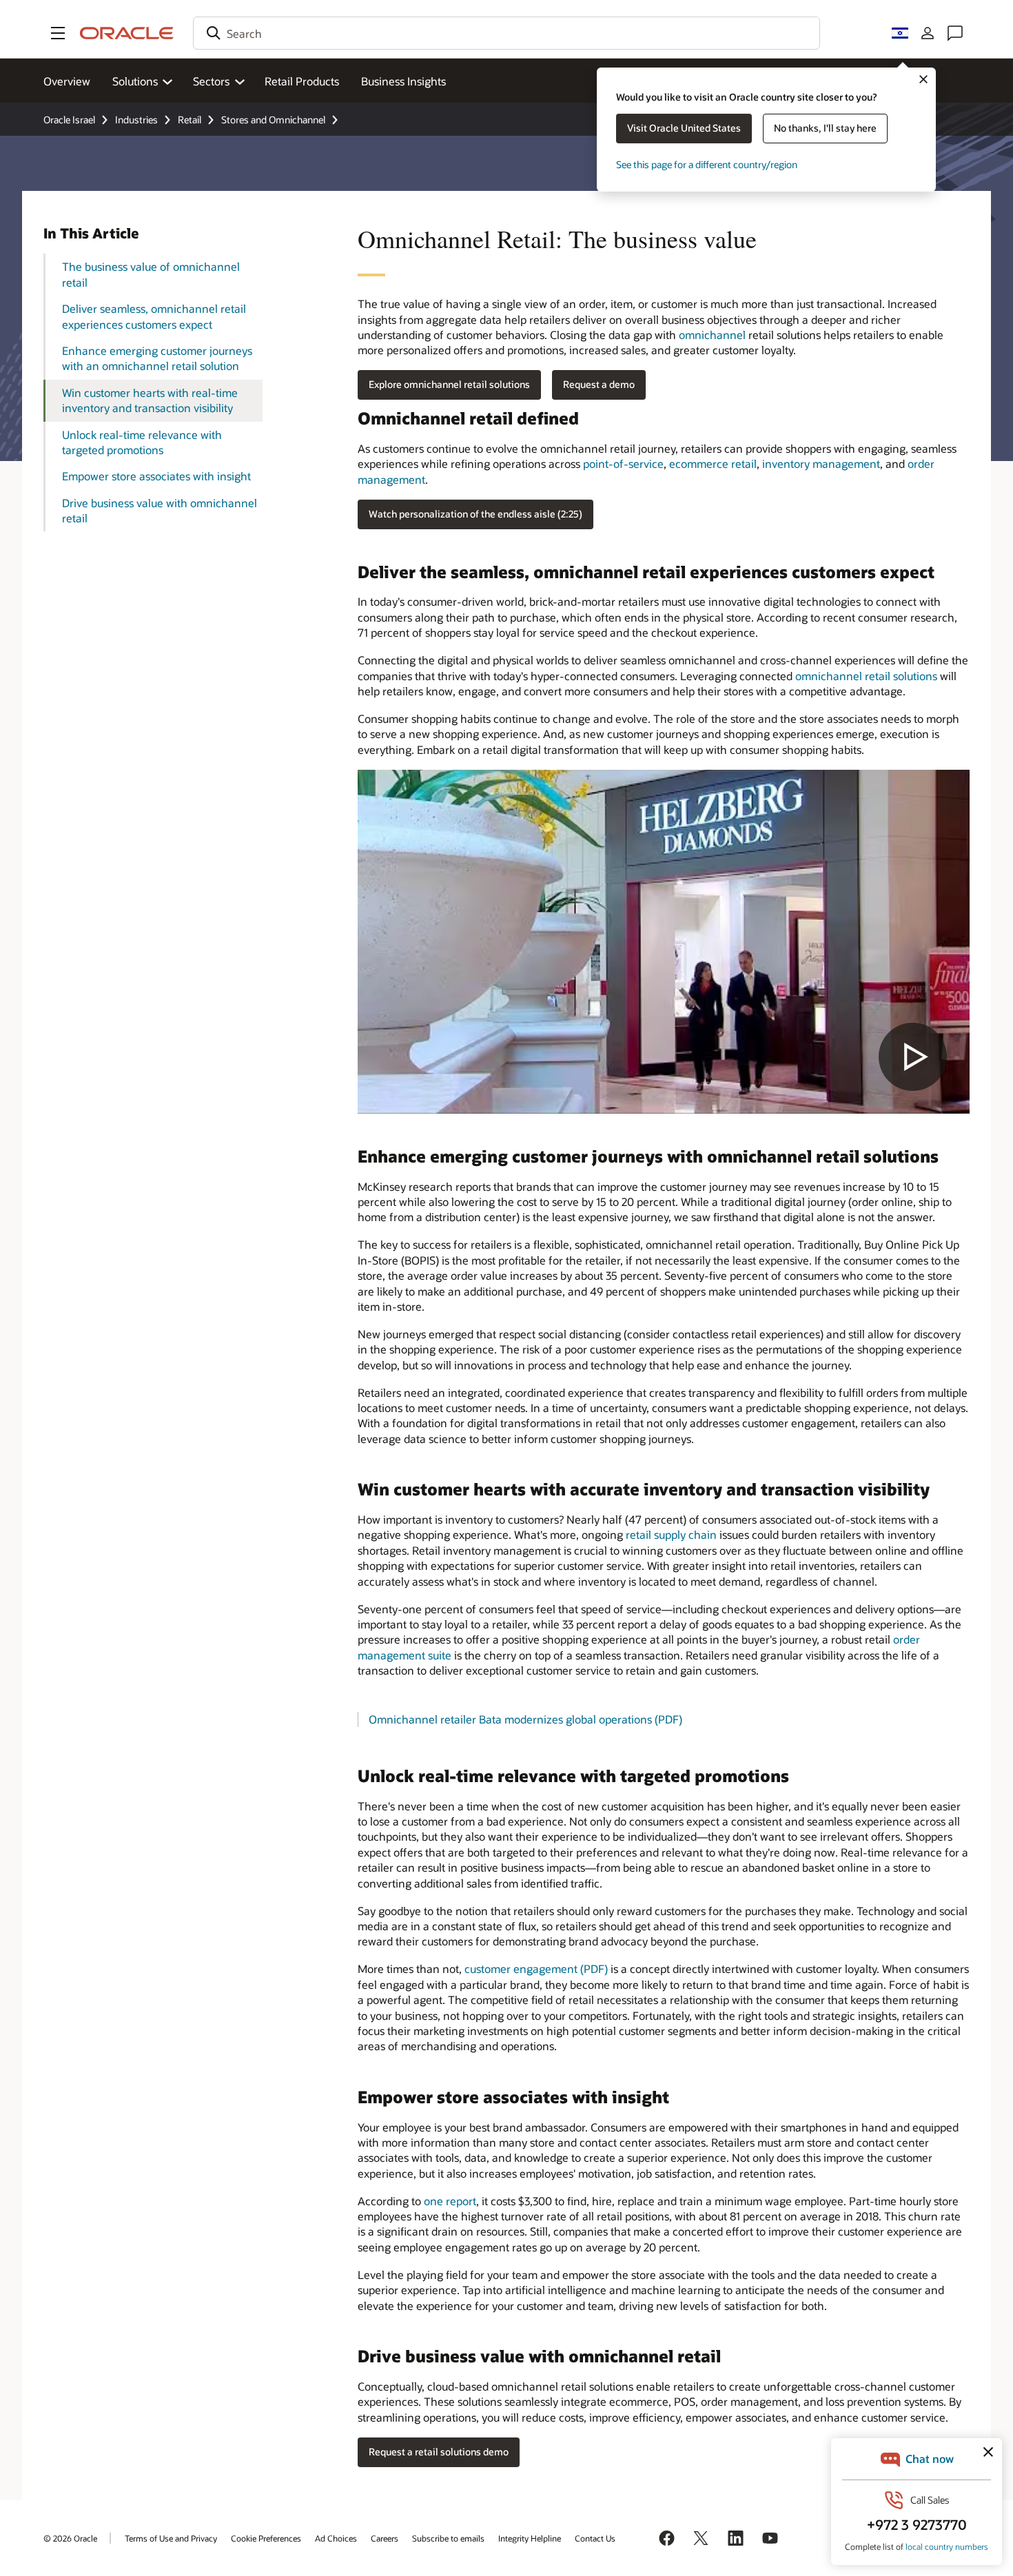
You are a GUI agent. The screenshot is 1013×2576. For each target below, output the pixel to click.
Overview (67, 81)
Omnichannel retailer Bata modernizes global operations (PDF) (525, 1719)
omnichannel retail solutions (866, 676)
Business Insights (403, 81)
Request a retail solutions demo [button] (439, 2452)
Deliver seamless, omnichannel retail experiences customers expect (154, 316)
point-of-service (623, 463)
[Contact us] (955, 33)
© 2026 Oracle (70, 2538)
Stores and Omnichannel (273, 120)
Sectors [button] (211, 81)
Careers (385, 2538)
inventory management (821, 463)
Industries (136, 120)
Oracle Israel (69, 120)
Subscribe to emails (448, 2538)
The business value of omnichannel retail (151, 274)
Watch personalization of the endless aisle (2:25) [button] (475, 514)
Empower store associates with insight (156, 476)
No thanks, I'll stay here (825, 128)
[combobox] (506, 33)
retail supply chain (671, 1534)
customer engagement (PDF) (536, 1969)
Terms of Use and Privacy (171, 2538)
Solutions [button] (135, 81)
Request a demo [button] (599, 384)
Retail (190, 120)
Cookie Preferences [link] (266, 2538)
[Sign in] (928, 33)
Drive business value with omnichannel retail (160, 510)
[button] (58, 33)
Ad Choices (336, 2538)
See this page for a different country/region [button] (707, 164)
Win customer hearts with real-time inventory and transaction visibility (150, 400)
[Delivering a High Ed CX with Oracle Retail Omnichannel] (664, 942)
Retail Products (302, 81)
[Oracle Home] (127, 33)
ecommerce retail (713, 463)
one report (450, 2201)
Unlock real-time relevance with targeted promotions (142, 442)
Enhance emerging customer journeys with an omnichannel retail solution (157, 358)
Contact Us (595, 2538)
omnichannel (712, 335)
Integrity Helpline (530, 2538)
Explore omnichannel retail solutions (449, 384)
